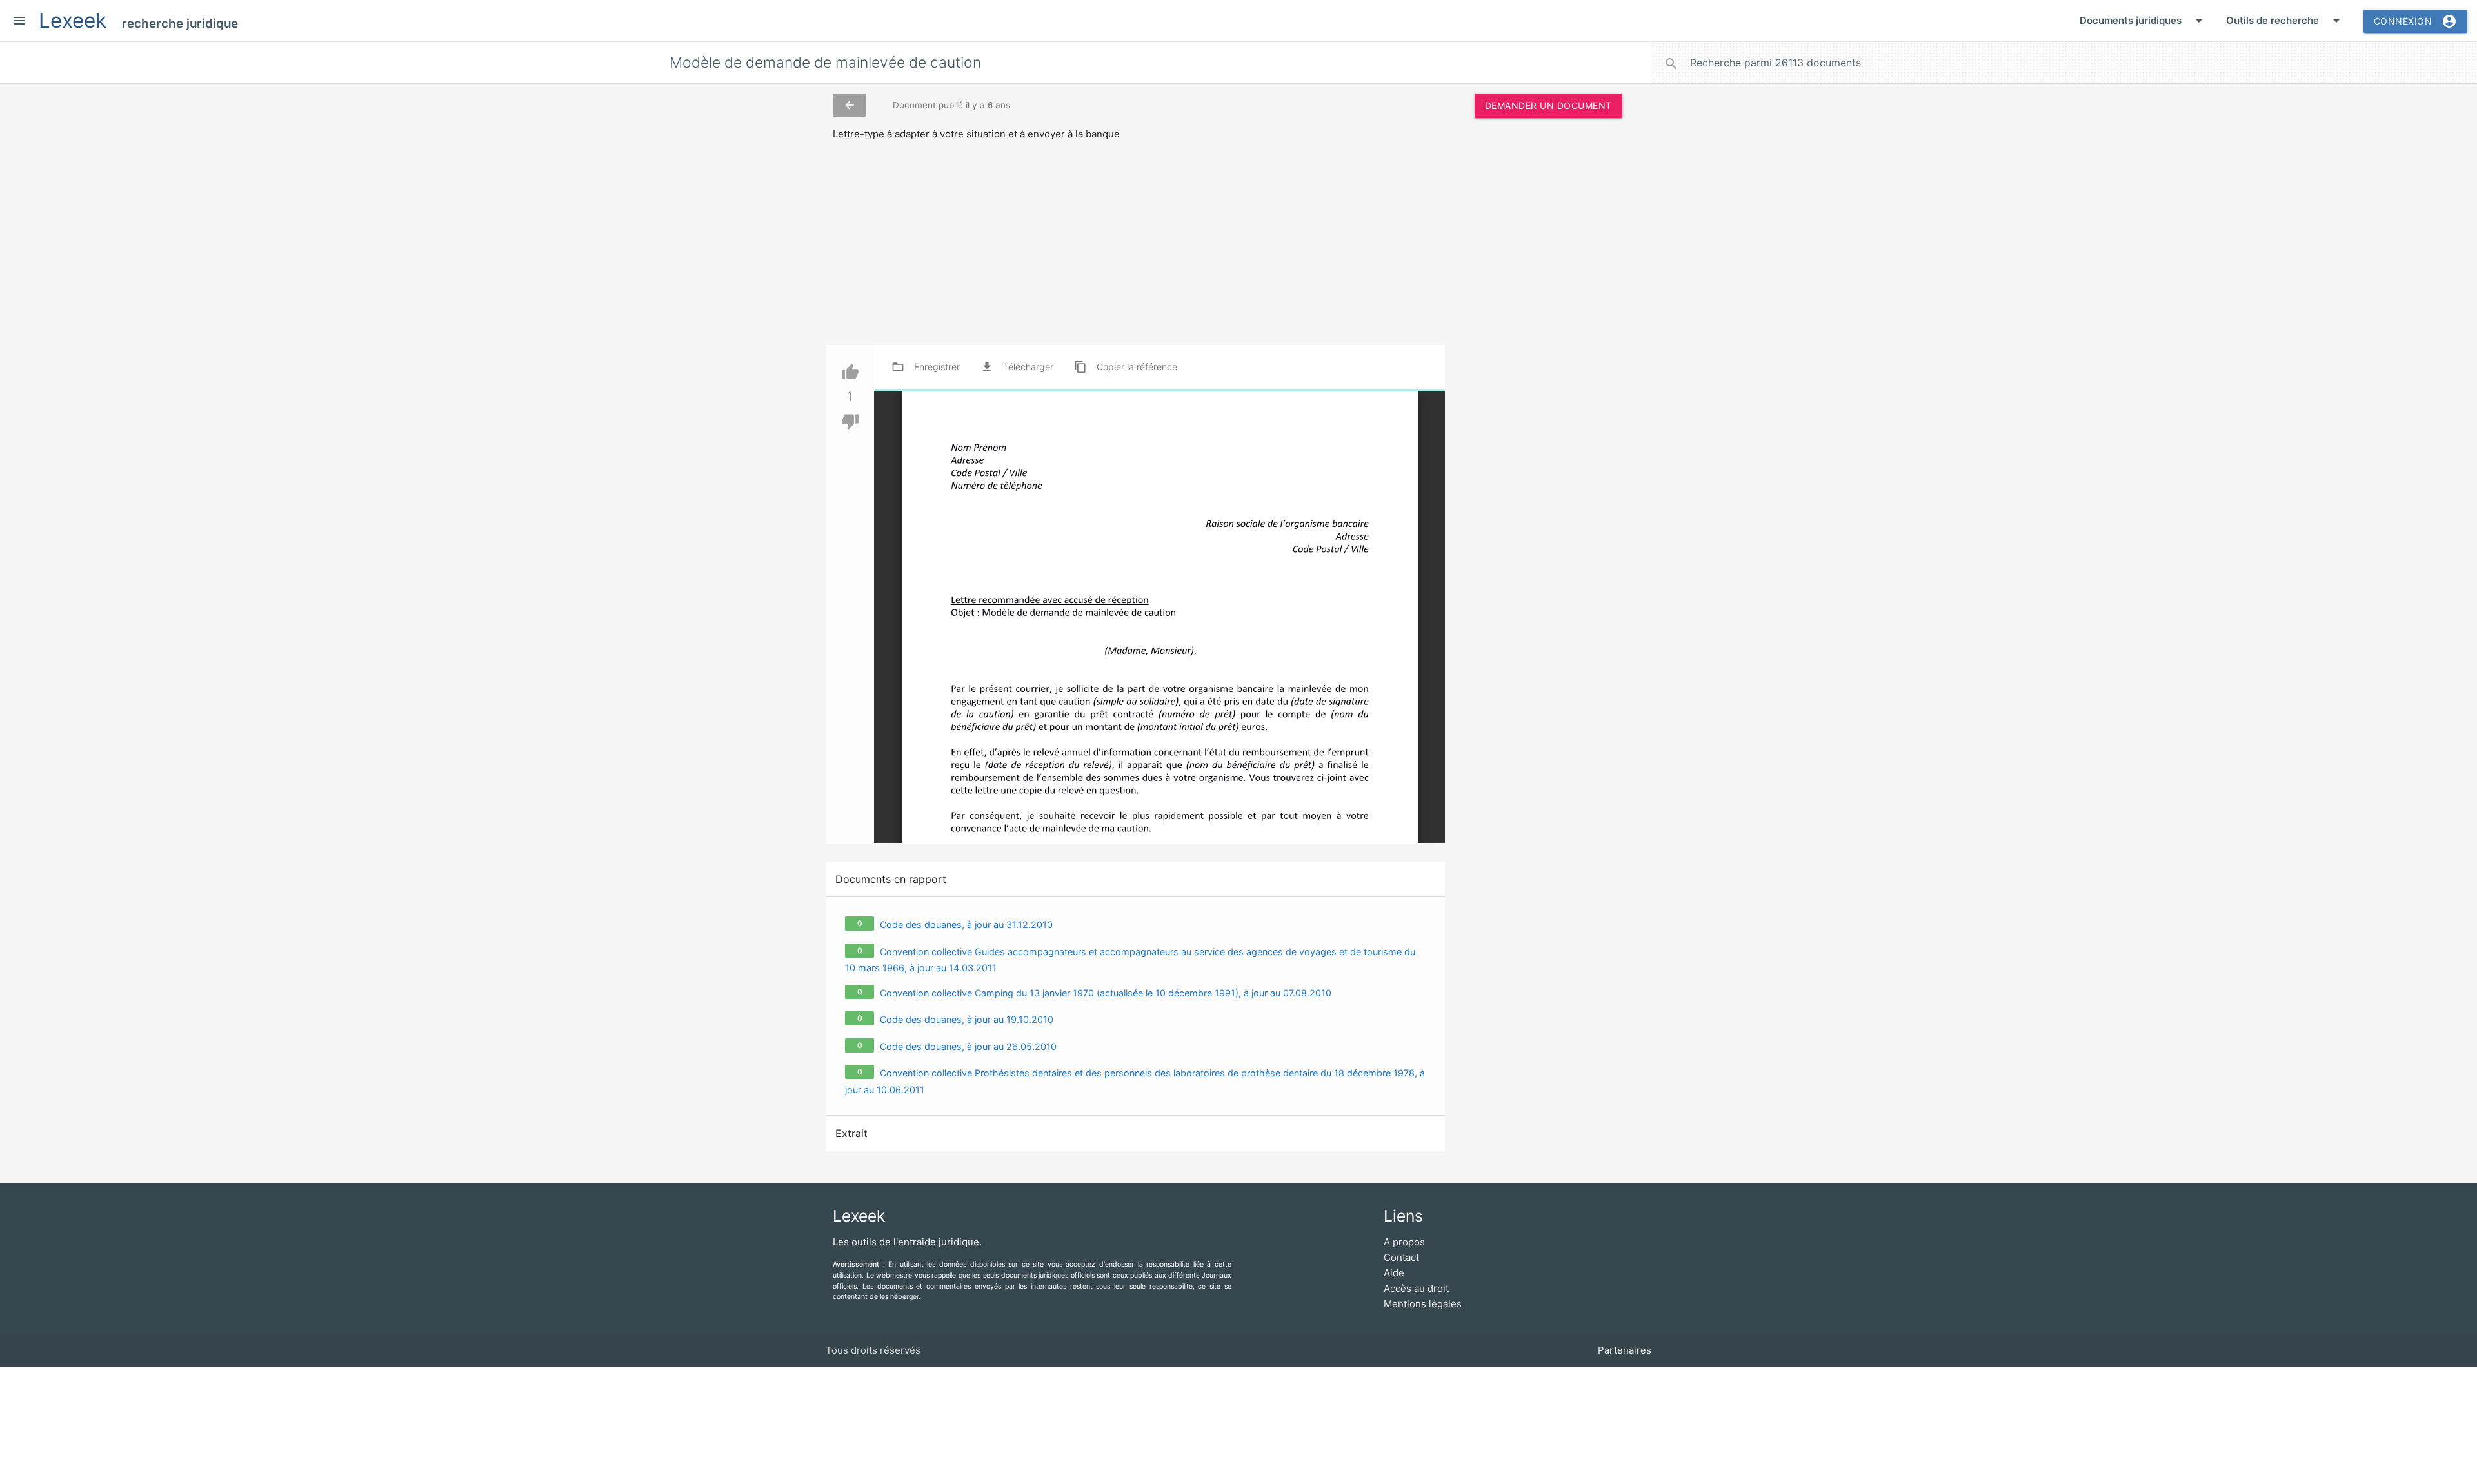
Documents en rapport (891, 879)
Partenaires (1625, 1350)
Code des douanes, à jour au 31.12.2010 (966, 925)
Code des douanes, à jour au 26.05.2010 (968, 1046)
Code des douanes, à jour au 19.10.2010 (967, 1019)
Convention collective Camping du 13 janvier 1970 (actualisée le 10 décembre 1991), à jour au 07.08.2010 (1106, 993)
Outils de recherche (2285, 21)
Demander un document (1548, 105)
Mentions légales (1423, 1304)
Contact (1401, 1257)
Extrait (851, 1133)
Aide (1394, 1273)
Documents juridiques (2143, 21)
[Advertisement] (1548, 324)
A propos (1404, 1242)
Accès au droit (1416, 1288)
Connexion (2416, 21)
